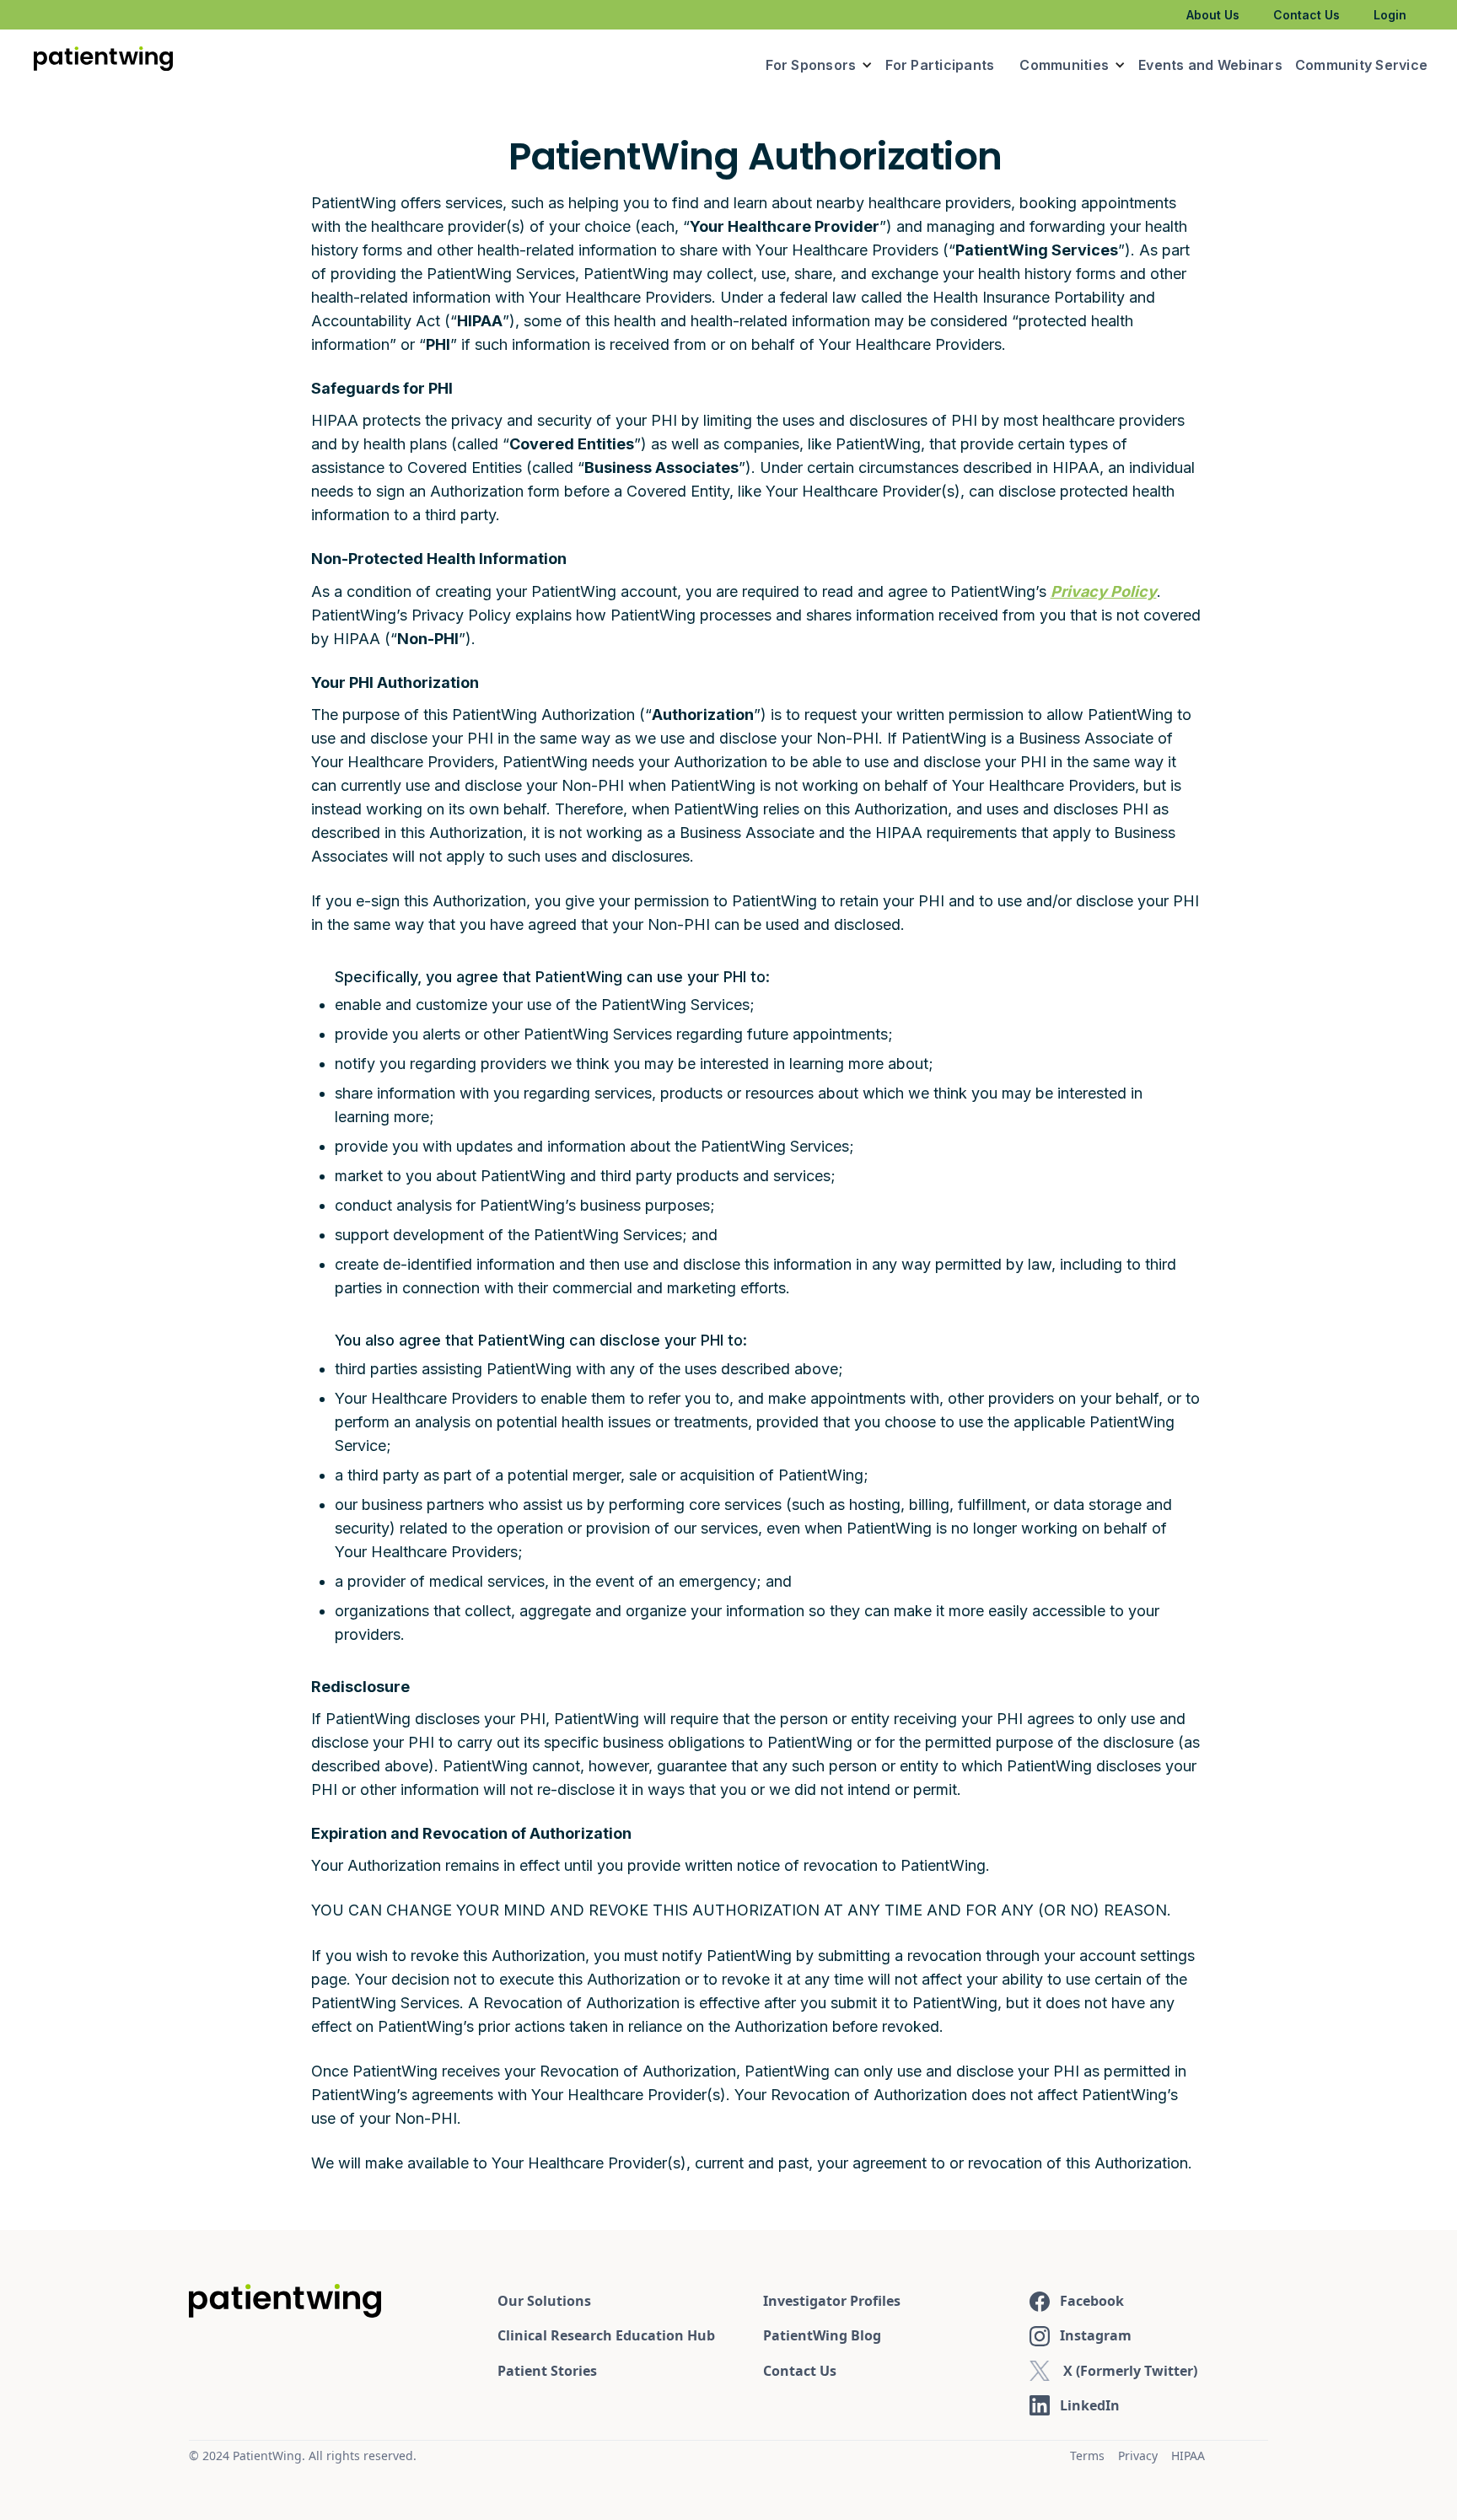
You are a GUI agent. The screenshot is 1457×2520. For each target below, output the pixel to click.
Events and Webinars (1210, 65)
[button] (819, 65)
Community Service (1361, 65)
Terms (1087, 2456)
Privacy (1138, 2456)
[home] (103, 62)
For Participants (940, 65)
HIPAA (1188, 2456)
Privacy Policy (1104, 591)
